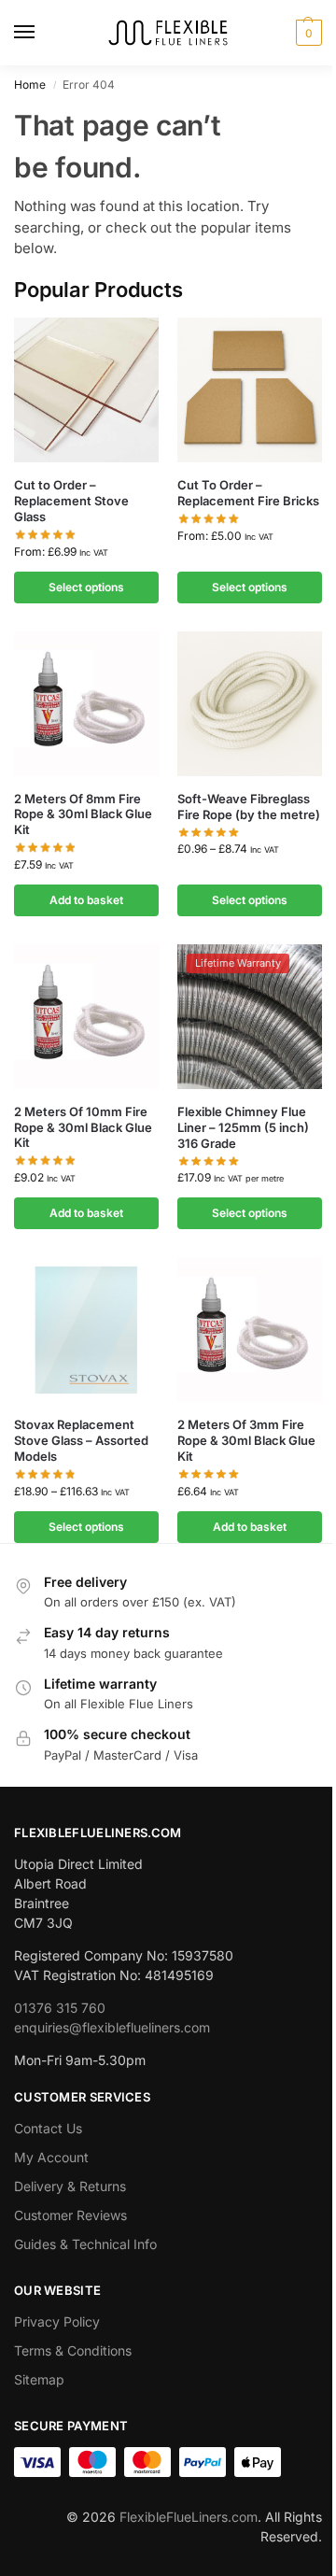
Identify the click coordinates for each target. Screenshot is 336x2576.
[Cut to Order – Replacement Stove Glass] (86, 390)
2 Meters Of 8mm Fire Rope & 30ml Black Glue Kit (83, 814)
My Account (51, 2157)
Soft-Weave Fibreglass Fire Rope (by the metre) (249, 807)
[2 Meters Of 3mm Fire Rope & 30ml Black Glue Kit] (250, 1330)
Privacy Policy (57, 2321)
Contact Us (48, 2128)
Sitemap (39, 2379)
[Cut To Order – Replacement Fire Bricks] (250, 390)
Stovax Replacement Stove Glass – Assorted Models (81, 1440)
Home (30, 85)
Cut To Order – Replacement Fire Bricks (248, 493)
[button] (307, 33)
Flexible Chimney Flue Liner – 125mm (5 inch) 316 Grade (243, 1127)
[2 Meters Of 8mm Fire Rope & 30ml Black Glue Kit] (86, 704)
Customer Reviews (70, 2215)
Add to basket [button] (86, 900)
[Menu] (42, 33)
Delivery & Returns (70, 2186)
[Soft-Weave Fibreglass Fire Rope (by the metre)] (250, 704)
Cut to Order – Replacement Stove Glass (71, 501)
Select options (86, 587)
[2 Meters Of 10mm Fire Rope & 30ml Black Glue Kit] (86, 1017)
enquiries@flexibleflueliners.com (112, 2027)
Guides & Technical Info (85, 2244)
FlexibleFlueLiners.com (189, 2517)
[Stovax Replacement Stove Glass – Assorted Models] (86, 1330)
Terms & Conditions (73, 2350)
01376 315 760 (60, 2008)
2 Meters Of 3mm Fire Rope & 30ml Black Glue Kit (246, 1440)
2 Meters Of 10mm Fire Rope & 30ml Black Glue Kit (83, 1127)
